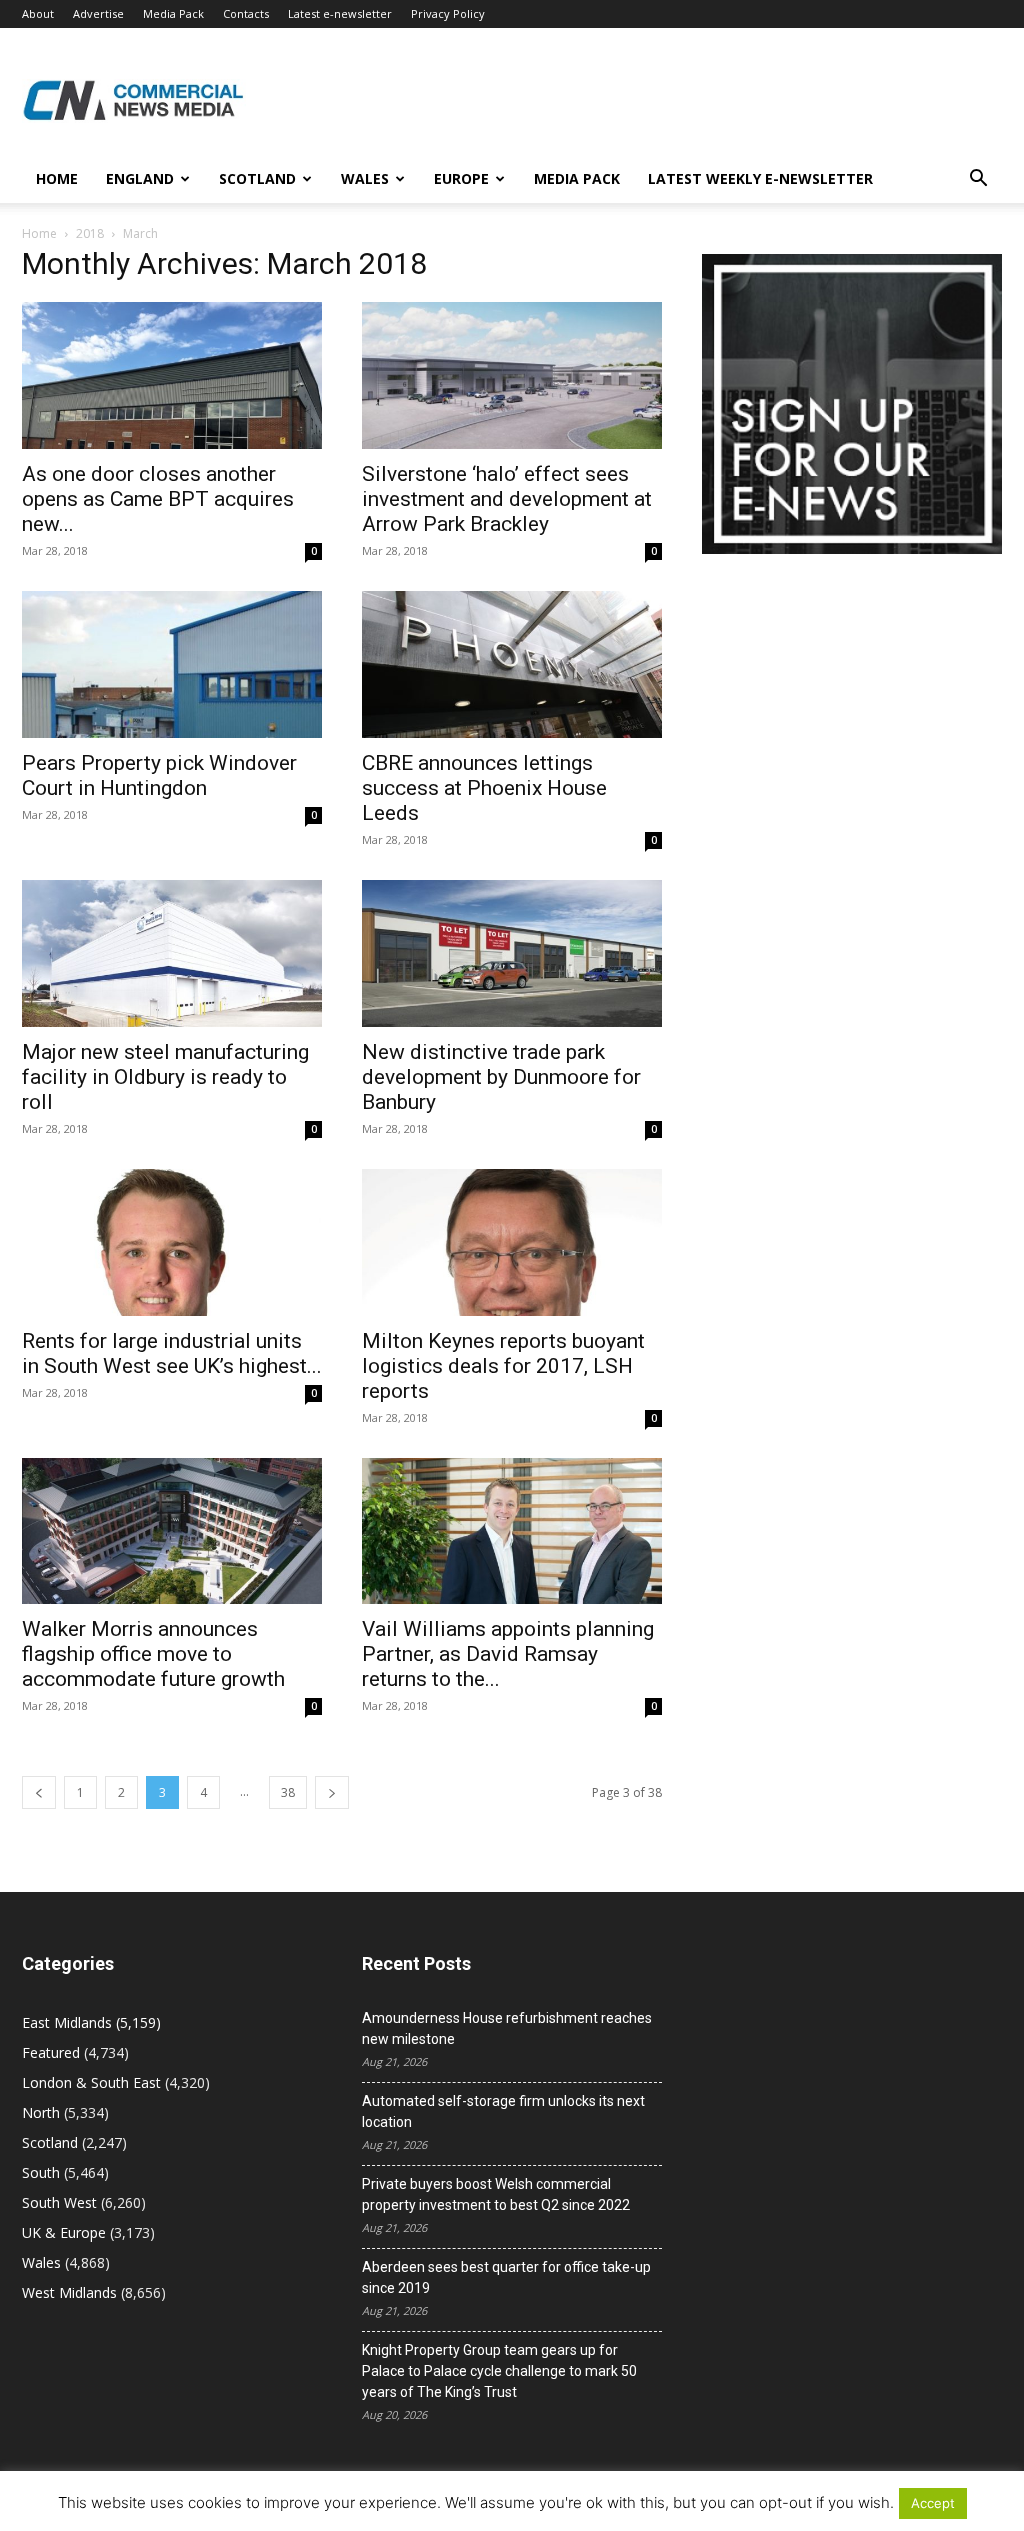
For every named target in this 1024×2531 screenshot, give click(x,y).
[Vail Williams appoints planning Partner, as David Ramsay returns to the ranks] (512, 1531)
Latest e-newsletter (340, 13)
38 (288, 1792)
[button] (978, 180)
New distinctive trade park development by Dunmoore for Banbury (501, 1077)
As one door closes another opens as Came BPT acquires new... (158, 499)
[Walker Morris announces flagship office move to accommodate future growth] (172, 1531)
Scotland (257, 178)
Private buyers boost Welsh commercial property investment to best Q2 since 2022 (496, 2194)
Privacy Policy (448, 13)
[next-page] (332, 1792)
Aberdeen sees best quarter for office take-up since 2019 (506, 2277)
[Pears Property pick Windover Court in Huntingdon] (172, 664)
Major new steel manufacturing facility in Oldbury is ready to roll (165, 1077)
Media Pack (173, 13)
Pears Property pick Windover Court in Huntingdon (159, 775)
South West (59, 2202)
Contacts (246, 13)
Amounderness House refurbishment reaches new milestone (507, 2028)
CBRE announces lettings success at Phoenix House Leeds (484, 788)
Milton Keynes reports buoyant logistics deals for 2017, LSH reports (503, 1366)
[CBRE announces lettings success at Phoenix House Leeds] (512, 664)
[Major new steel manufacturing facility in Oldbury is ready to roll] (172, 953)
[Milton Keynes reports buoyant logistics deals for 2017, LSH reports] (512, 1242)
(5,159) (91, 2022)
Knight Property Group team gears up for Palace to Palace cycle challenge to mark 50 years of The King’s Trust (499, 2371)
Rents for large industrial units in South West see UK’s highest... (172, 1353)
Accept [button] (933, 2503)
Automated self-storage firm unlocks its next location (503, 2111)
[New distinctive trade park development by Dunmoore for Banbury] (512, 953)
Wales (365, 178)
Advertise (98, 13)
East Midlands (67, 2022)
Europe (461, 178)
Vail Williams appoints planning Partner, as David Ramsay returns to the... (508, 1654)
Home (57, 178)
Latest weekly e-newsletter (760, 178)
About (38, 13)
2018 (90, 233)
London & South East (91, 2082)
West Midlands (69, 2292)
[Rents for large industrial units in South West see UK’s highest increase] (172, 1242)
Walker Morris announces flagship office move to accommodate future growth (153, 1654)
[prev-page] (39, 1792)
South (41, 2172)
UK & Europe (64, 2232)
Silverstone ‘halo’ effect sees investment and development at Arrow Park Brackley (507, 499)
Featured (51, 2052)
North (41, 2112)
